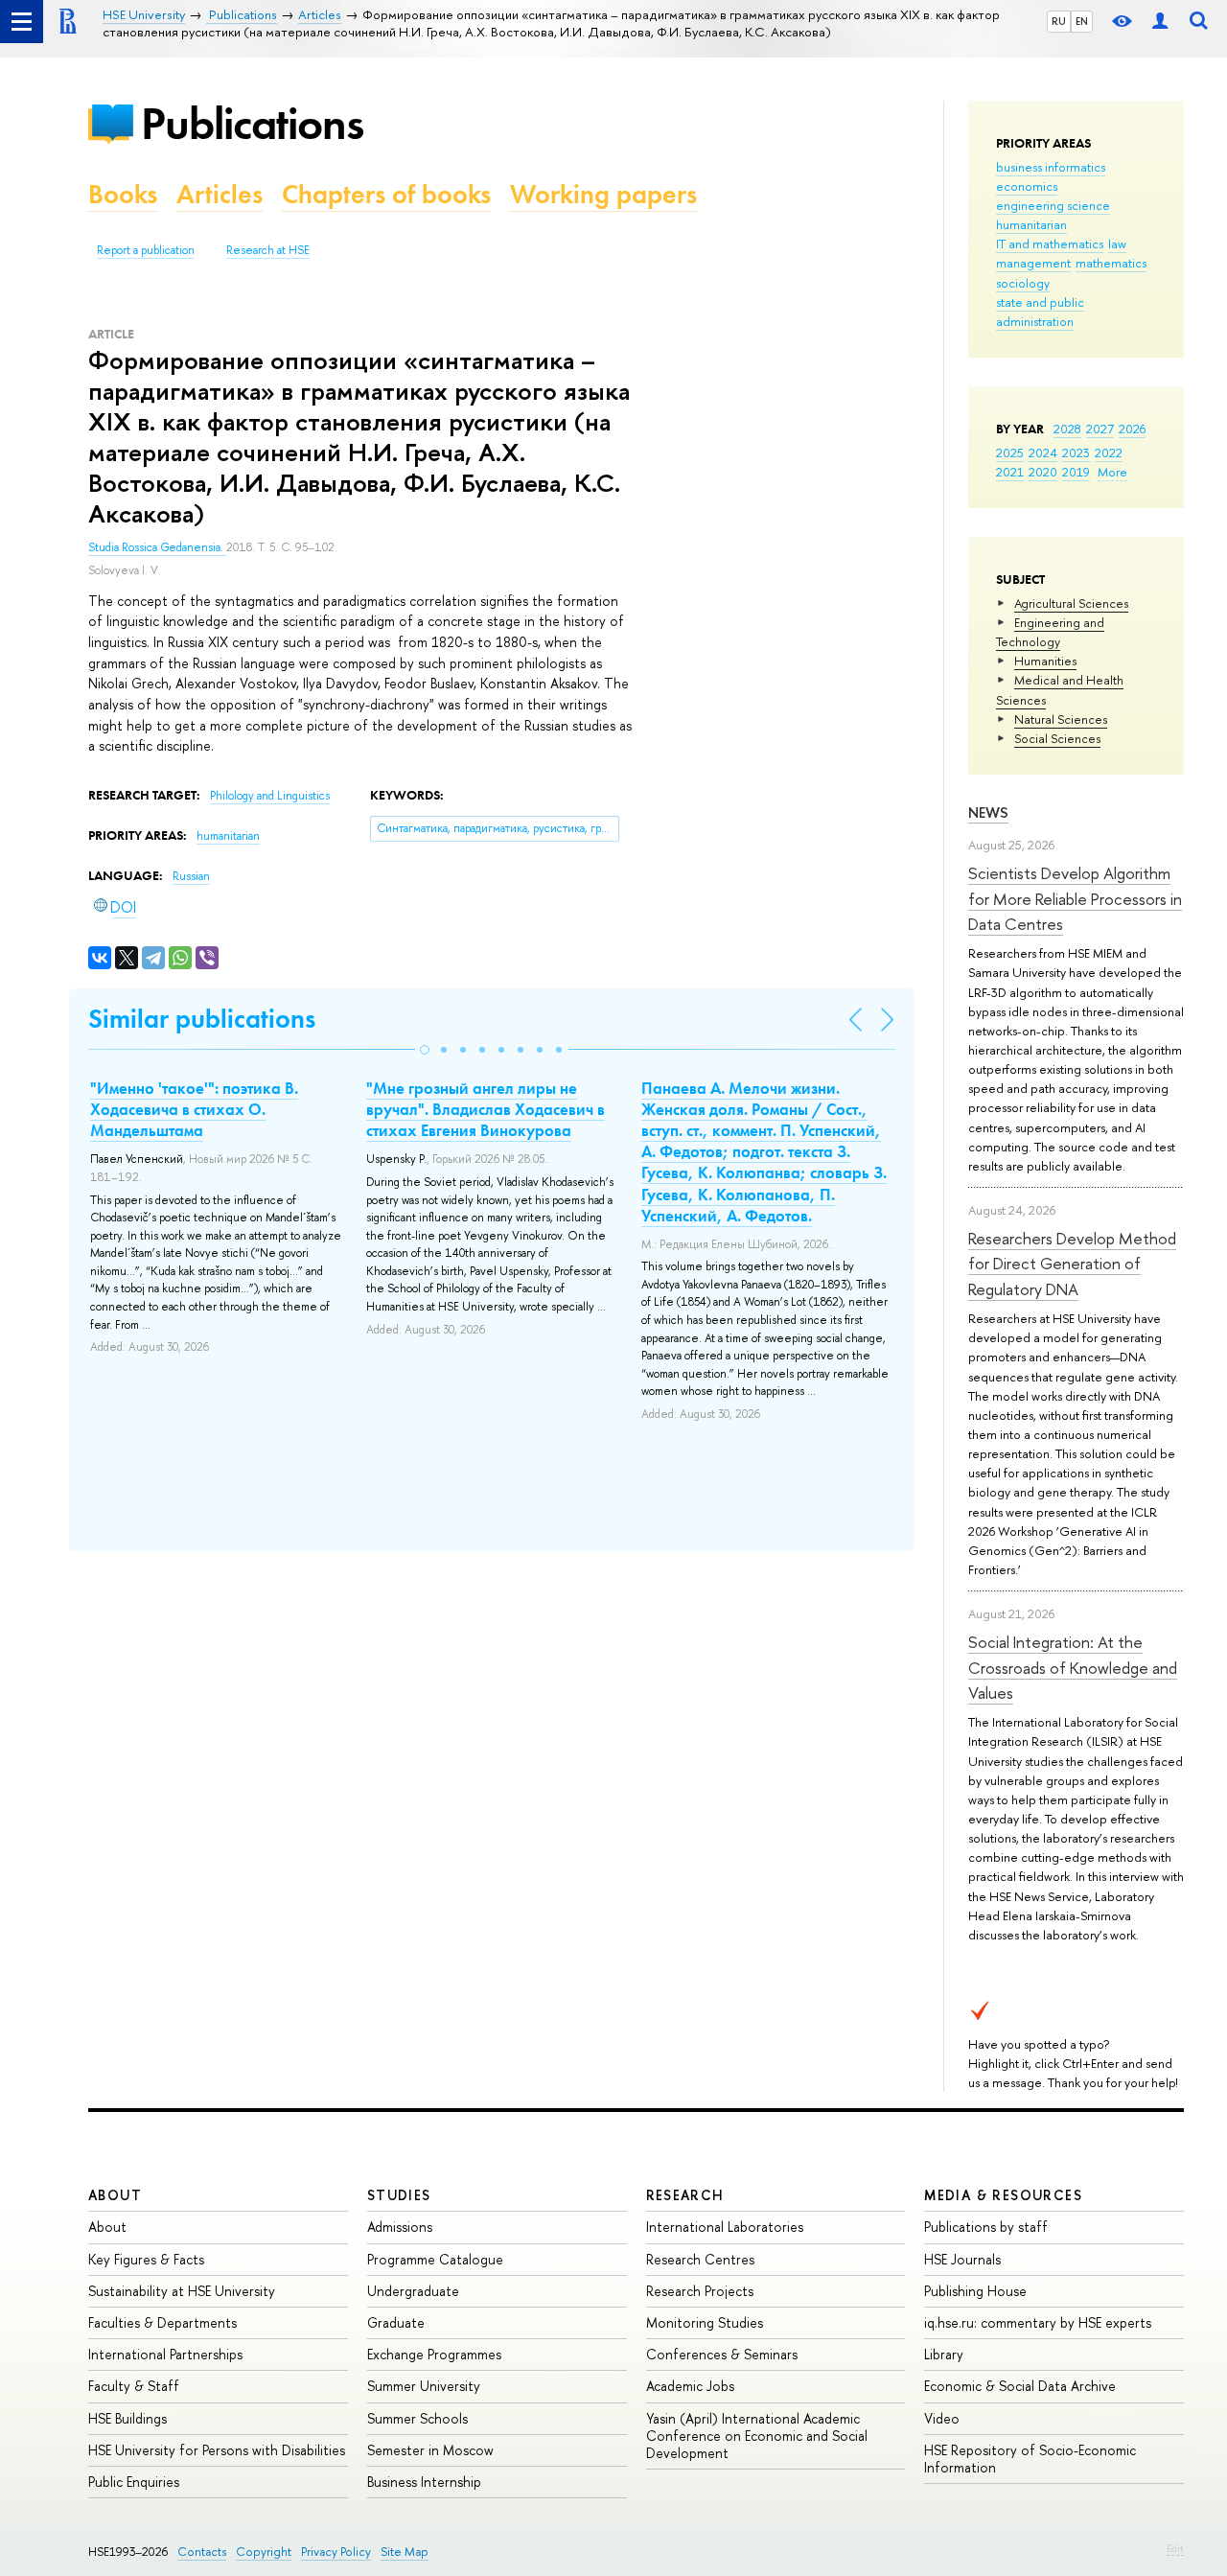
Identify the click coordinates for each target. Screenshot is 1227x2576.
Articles (220, 194)
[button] (425, 1050)
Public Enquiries (134, 2482)
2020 (1043, 472)
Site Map (405, 2552)
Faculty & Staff (134, 2386)
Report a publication (146, 250)
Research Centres (700, 2259)
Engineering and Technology (1050, 632)
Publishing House (975, 2291)
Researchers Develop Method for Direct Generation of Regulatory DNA (1072, 1264)
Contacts (202, 2552)
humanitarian (1031, 224)
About (115, 2195)
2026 (1132, 429)
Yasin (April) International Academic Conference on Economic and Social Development (757, 2436)
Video (942, 2418)
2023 (1076, 453)
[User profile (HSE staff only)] (1160, 22)
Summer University (424, 2386)
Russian (191, 876)
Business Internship (424, 2482)
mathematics (1111, 263)
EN (1082, 21)
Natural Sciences (1061, 719)
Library (944, 2354)
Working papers (603, 194)
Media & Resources (1003, 2195)
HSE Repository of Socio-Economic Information (1030, 2459)
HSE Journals (962, 2259)
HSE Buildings (127, 2418)
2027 (1100, 429)
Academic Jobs (690, 2386)
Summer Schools (417, 2418)
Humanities (1045, 661)
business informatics (1051, 167)
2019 (1076, 472)
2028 (1067, 429)
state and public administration (1040, 312)
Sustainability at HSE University (182, 2291)
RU (1059, 21)
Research (685, 2195)
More (1112, 472)
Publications (252, 123)
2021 (1010, 472)
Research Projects (700, 2291)
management (1033, 263)
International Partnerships (165, 2354)
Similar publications (202, 1019)
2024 (1043, 453)
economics (1027, 186)
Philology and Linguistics (270, 796)
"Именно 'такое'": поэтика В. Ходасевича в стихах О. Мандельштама (194, 1109)
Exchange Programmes (434, 2354)
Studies (399, 2195)
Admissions (400, 2227)
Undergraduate (413, 2291)
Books (123, 194)
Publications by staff (986, 2227)
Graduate (396, 2322)
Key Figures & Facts (146, 2259)
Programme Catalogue (435, 2259)
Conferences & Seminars (722, 2354)
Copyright (264, 2552)
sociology (1023, 283)
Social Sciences (1057, 738)
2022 (1109, 453)
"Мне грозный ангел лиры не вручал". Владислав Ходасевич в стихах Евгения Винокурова (486, 1109)
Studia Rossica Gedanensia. (157, 547)
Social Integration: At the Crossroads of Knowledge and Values (1073, 1667)
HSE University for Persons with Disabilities (217, 2450)
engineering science (1053, 205)
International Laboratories (725, 2227)
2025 (1010, 453)
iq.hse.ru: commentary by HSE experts (1038, 2322)
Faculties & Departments (162, 2322)
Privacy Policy (336, 2552)
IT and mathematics (1050, 244)
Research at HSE (268, 250)
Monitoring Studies (705, 2322)
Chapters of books (386, 194)
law (1117, 244)
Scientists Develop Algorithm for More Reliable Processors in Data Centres (1075, 898)
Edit (1175, 2548)
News (988, 812)
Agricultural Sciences (1071, 603)
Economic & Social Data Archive (1020, 2386)
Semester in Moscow (430, 2450)
